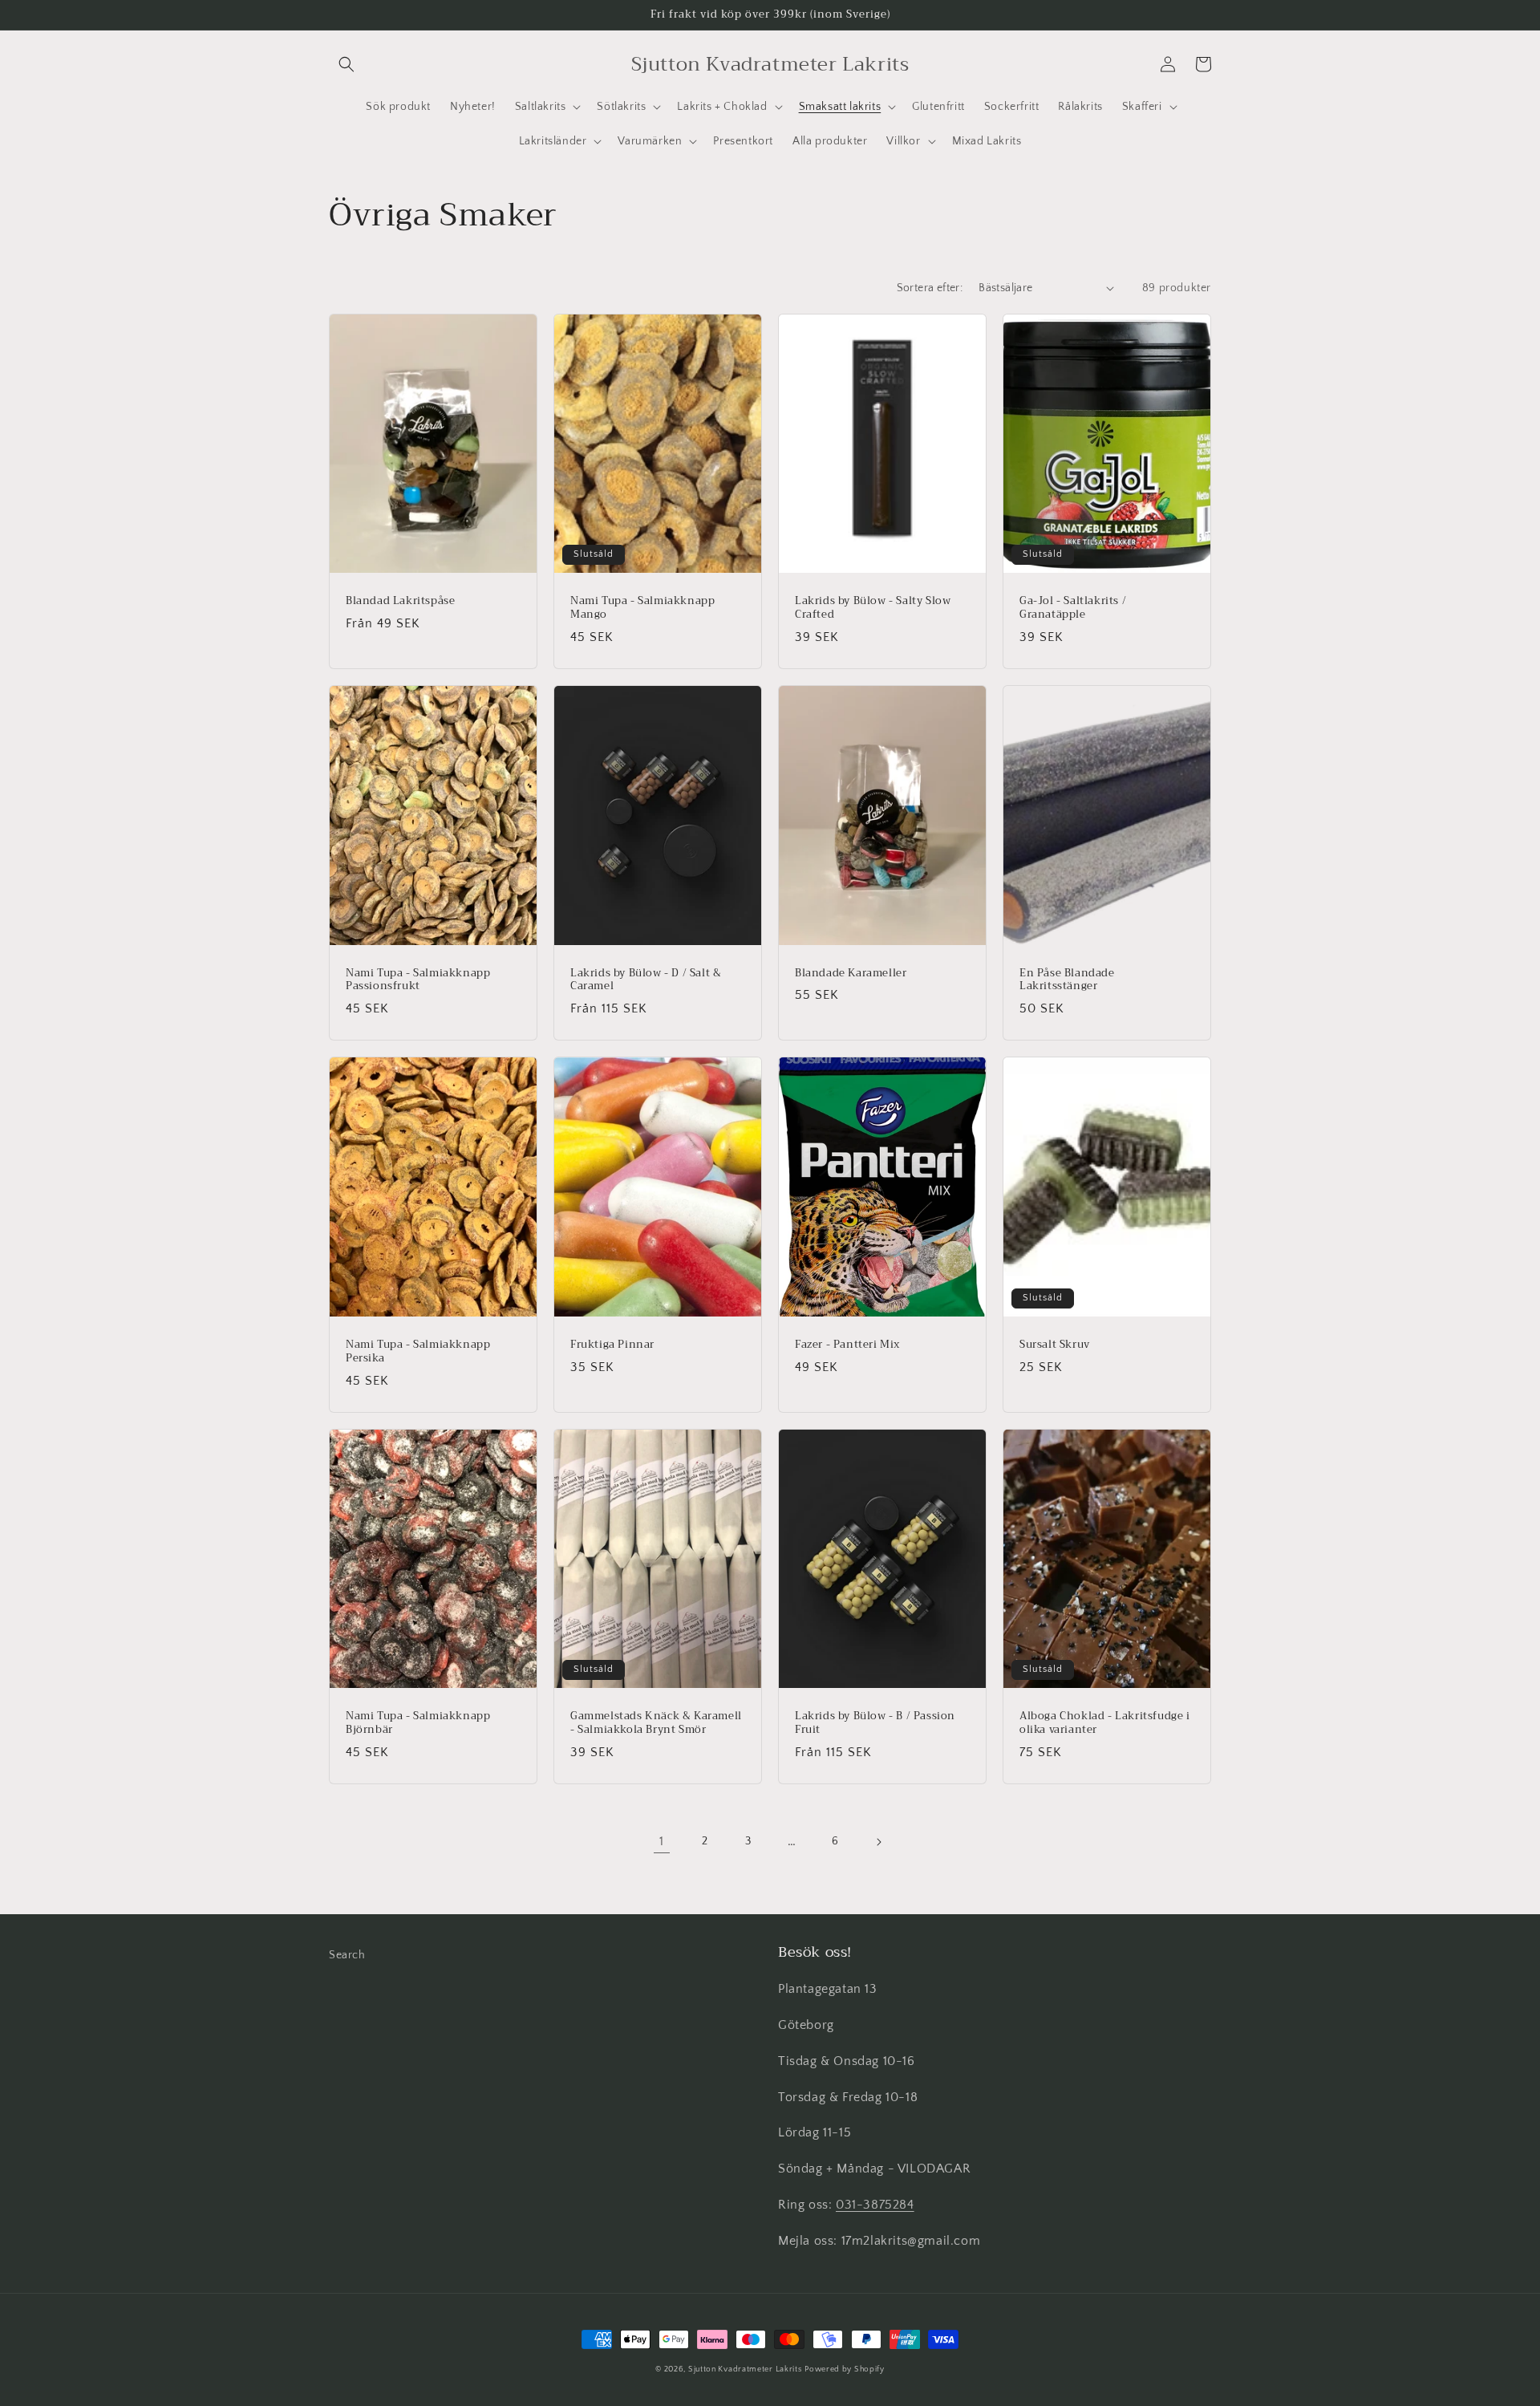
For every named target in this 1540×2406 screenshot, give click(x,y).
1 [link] (662, 1841)
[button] (346, 64)
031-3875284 (875, 2205)
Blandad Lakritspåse (400, 601)
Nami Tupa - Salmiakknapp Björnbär (418, 1723)
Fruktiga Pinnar (612, 1345)
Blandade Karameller (851, 974)
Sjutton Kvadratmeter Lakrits (745, 2369)
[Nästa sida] (878, 1842)
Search (347, 1955)
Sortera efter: (930, 288)
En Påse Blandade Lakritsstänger (1067, 980)
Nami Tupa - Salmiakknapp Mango (642, 608)
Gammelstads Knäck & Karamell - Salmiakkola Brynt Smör (656, 1723)
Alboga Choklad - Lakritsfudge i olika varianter (1105, 1723)
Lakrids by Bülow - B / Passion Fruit (875, 1723)
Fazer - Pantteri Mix (847, 1345)
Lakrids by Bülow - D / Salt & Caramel (646, 980)
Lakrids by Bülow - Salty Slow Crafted (873, 608)
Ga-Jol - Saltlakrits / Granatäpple (1073, 608)
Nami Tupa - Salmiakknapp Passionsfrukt (418, 980)
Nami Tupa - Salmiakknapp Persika (418, 1352)
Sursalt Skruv (1055, 1345)
